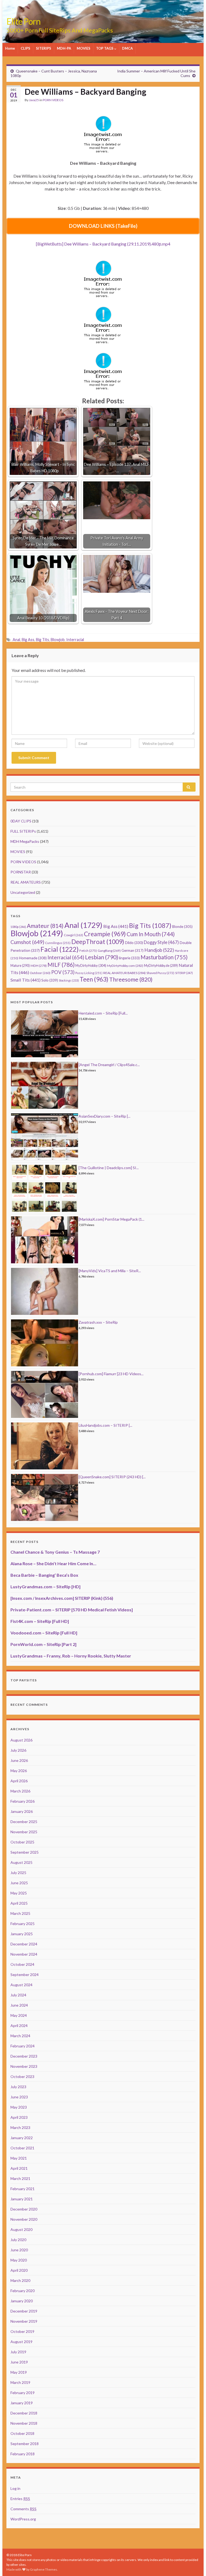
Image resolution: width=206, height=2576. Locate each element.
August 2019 (21, 2342)
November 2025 (24, 1832)
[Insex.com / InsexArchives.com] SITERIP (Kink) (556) (62, 1598)
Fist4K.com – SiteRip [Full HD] (40, 1621)
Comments (23, 2509)
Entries (20, 2499)
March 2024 (20, 2036)
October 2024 (22, 1964)
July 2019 (18, 2352)
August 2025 (21, 1862)
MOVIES (84, 48)
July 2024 (18, 1995)
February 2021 (23, 2189)
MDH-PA (64, 48)
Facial (60, 949)
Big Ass (28, 640)
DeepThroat (98, 942)
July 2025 (18, 1873)
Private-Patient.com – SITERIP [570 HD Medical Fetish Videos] (72, 1610)
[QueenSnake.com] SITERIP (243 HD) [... (112, 1477)
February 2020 (23, 2291)
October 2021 (22, 2148)
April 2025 (19, 1903)
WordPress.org (23, 2519)
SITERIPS (44, 48)
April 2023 (19, 2117)
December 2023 (24, 2056)
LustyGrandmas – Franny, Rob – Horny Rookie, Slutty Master (71, 1656)
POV (63, 972)
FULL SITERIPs (23, 831)
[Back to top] (194, 2564)
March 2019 (20, 2382)
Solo (50, 980)
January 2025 (22, 1934)
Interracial (75, 640)
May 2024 (19, 2015)
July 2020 (18, 2240)
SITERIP (184, 973)
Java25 (34, 100)
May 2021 (19, 2158)
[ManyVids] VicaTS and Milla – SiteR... (110, 1271)
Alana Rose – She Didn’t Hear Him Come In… (53, 1563)
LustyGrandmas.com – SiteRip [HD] (45, 1587)
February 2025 (23, 1924)
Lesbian (102, 957)
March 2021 (20, 2178)
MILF (61, 965)
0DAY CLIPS (21, 821)
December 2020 (24, 2209)
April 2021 (19, 2168)
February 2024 (23, 2046)
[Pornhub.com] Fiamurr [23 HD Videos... (111, 1374)
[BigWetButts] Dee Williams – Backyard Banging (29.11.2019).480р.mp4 (103, 244)
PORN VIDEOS (53, 100)
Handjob (159, 950)
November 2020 (24, 2219)
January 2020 (22, 2301)
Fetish (88, 951)
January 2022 (22, 2138)
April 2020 (19, 2270)
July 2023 (18, 2087)
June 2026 (19, 1760)
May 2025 (19, 1893)
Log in (15, 2488)
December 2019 (24, 2311)
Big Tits (43, 640)
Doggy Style (161, 942)
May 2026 (19, 1771)
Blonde (182, 927)
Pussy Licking (89, 973)
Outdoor (40, 973)
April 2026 (19, 1781)
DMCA (127, 48)
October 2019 (22, 2331)
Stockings (69, 980)
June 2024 (19, 2005)
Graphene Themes (44, 2569)
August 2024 (21, 1985)
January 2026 (22, 1811)
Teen (94, 979)
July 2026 (18, 1750)
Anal (16, 640)
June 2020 (19, 2250)
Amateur (45, 926)
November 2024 (24, 1954)
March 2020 (20, 2280)
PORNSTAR (21, 872)
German (133, 950)
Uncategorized (23, 892)
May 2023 (19, 2107)
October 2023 (22, 2076)
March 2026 (20, 1791)
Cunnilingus (58, 943)
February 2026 (23, 1801)
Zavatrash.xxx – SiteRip (98, 1322)
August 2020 (21, 2229)
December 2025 (24, 1822)
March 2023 (20, 2127)
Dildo (134, 943)
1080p (18, 927)
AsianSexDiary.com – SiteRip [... (104, 1116)
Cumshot (27, 942)
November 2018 (24, 2423)
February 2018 (23, 2454)
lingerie (129, 958)
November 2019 (24, 2321)
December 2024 (24, 1944)
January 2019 (22, 2403)
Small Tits (25, 980)
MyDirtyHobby (91, 965)
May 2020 (19, 2260)
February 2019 (23, 2393)
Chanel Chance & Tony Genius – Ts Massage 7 (55, 1552)
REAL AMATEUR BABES (124, 973)
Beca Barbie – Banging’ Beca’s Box (44, 1575)
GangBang (109, 951)
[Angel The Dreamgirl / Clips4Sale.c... (109, 1065)
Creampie (105, 934)
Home (10, 48)
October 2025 (22, 1842)
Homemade (33, 958)
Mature (20, 966)
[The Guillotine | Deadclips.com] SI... (109, 1168)
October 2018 (22, 2433)
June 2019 (19, 2362)
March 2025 (20, 1913)
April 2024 (19, 2026)
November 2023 (24, 2066)
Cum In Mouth (151, 934)
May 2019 (19, 2372)
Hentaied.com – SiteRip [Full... (103, 1013)
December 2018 (24, 2413)
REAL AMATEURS (26, 882)
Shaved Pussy (160, 973)
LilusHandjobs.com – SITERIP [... (105, 1425)
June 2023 (19, 2097)
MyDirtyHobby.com (125, 966)
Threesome (131, 979)
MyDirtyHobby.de (161, 966)
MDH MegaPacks (25, 841)
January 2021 (22, 2199)
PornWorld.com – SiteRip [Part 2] (43, 1644)
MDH (39, 966)
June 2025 (19, 1883)
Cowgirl (73, 935)
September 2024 (25, 1975)
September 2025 (25, 1852)
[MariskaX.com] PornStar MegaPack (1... (111, 1219)
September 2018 (25, 2444)
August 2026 (21, 1740)
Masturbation (164, 957)
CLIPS (25, 48)
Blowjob (58, 640)
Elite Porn (23, 21)
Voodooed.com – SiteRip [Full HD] (44, 1633)
